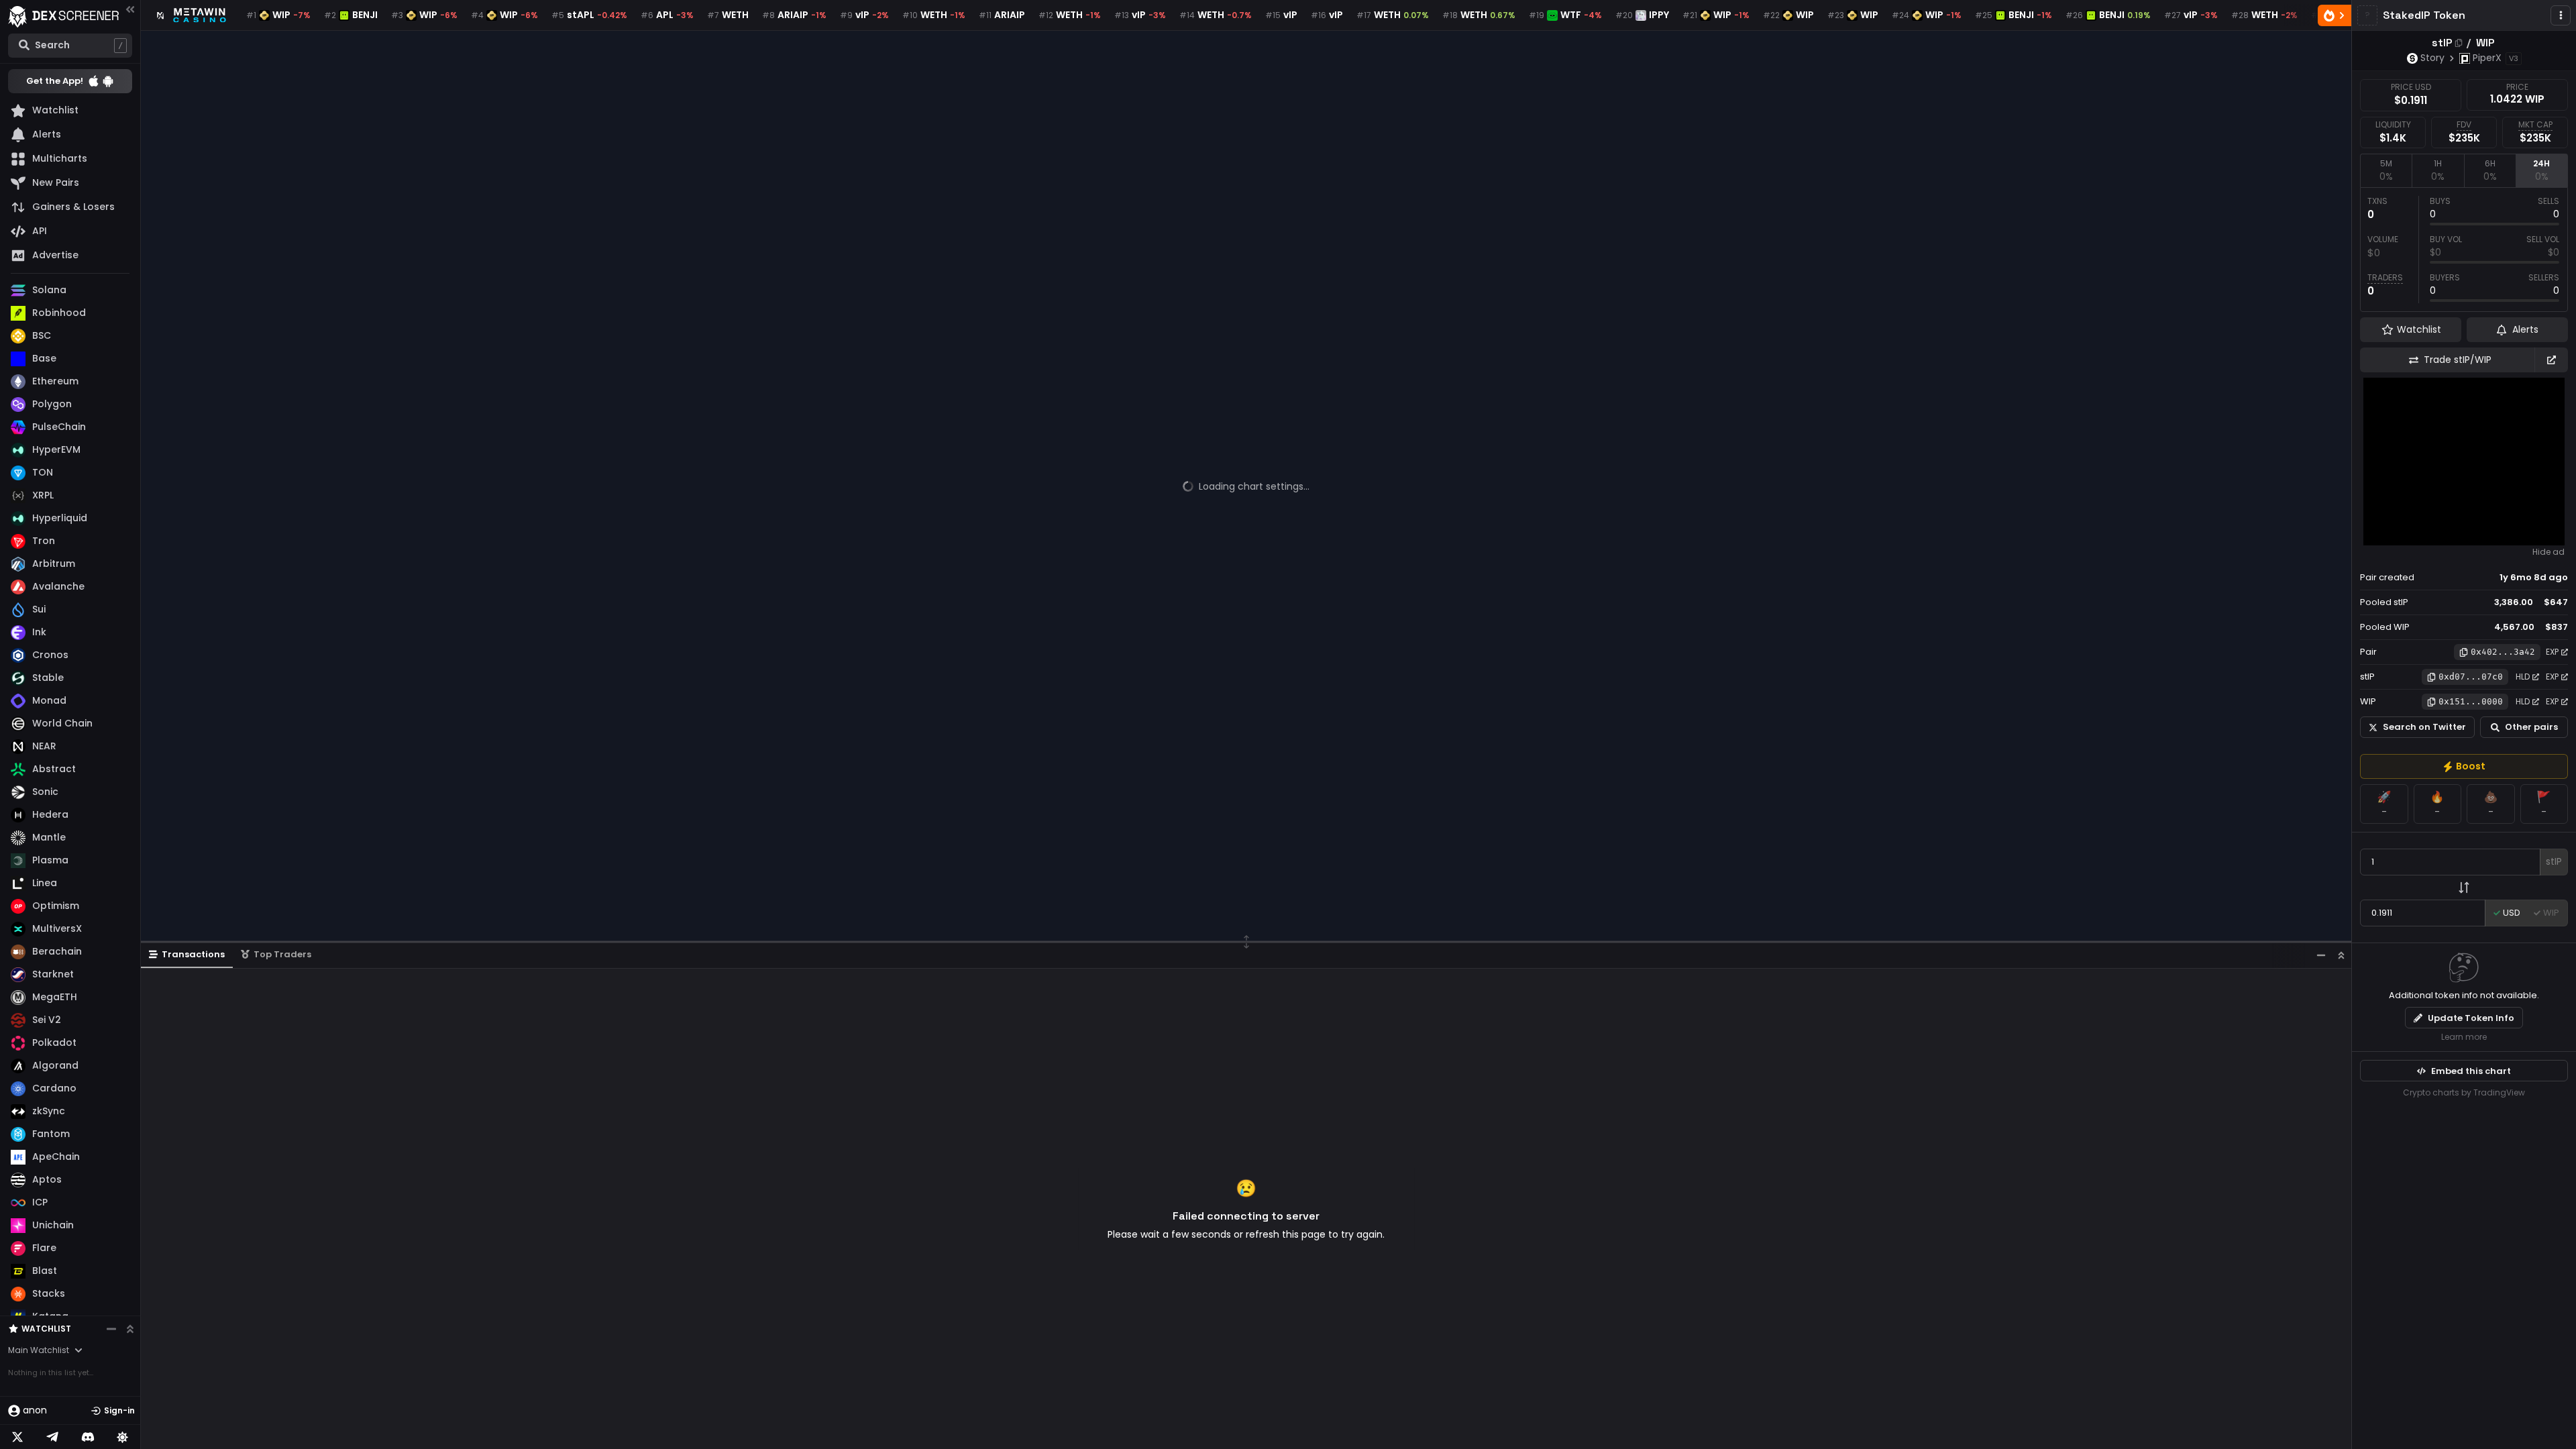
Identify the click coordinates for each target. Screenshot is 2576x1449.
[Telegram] (52, 1437)
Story (2432, 58)
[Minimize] (2321, 955)
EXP (2552, 652)
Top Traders (282, 954)
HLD (2523, 677)
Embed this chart (2471, 1071)
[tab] (2386, 170)
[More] (2561, 15)
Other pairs (2531, 727)
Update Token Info (2471, 1018)
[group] (2464, 766)
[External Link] (2551, 360)
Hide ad (2548, 552)
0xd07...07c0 (2471, 677)
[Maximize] (2341, 955)
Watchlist (46, 1329)
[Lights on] (123, 1437)
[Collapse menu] (130, 9)
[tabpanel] (2464, 250)
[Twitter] (17, 1437)
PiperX (2487, 58)
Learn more (2464, 1037)
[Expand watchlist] (130, 1329)
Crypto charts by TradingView (2464, 1092)
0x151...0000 (2471, 701)
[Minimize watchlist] (111, 1329)
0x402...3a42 (2503, 652)
